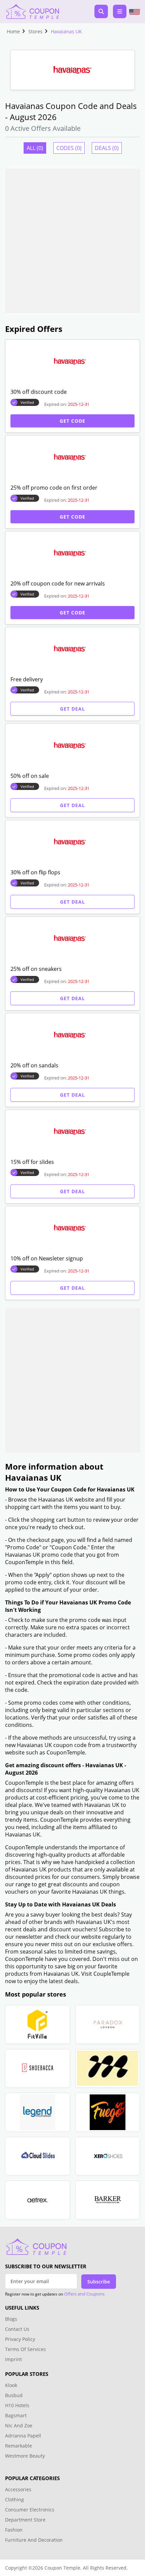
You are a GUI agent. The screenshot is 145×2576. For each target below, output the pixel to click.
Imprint (13, 2359)
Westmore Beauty (25, 2456)
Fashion (14, 2530)
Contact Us (17, 2329)
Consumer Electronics (30, 2510)
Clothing (14, 2499)
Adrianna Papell (23, 2436)
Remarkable (19, 2446)
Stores (35, 31)
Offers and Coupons (84, 2294)
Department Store (25, 2520)
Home (13, 31)
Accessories (18, 2489)
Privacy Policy (20, 2339)
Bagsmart (16, 2415)
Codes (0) (69, 148)
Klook (11, 2385)
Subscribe (99, 2282)
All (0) (35, 148)
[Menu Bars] (120, 11)
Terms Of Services (25, 2349)
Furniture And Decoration (34, 2540)
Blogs (11, 2319)
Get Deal (72, 709)
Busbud (14, 2395)
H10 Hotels (18, 2405)
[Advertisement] (72, 241)
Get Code (72, 421)
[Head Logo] (32, 11)
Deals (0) (107, 148)
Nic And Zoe (19, 2426)
